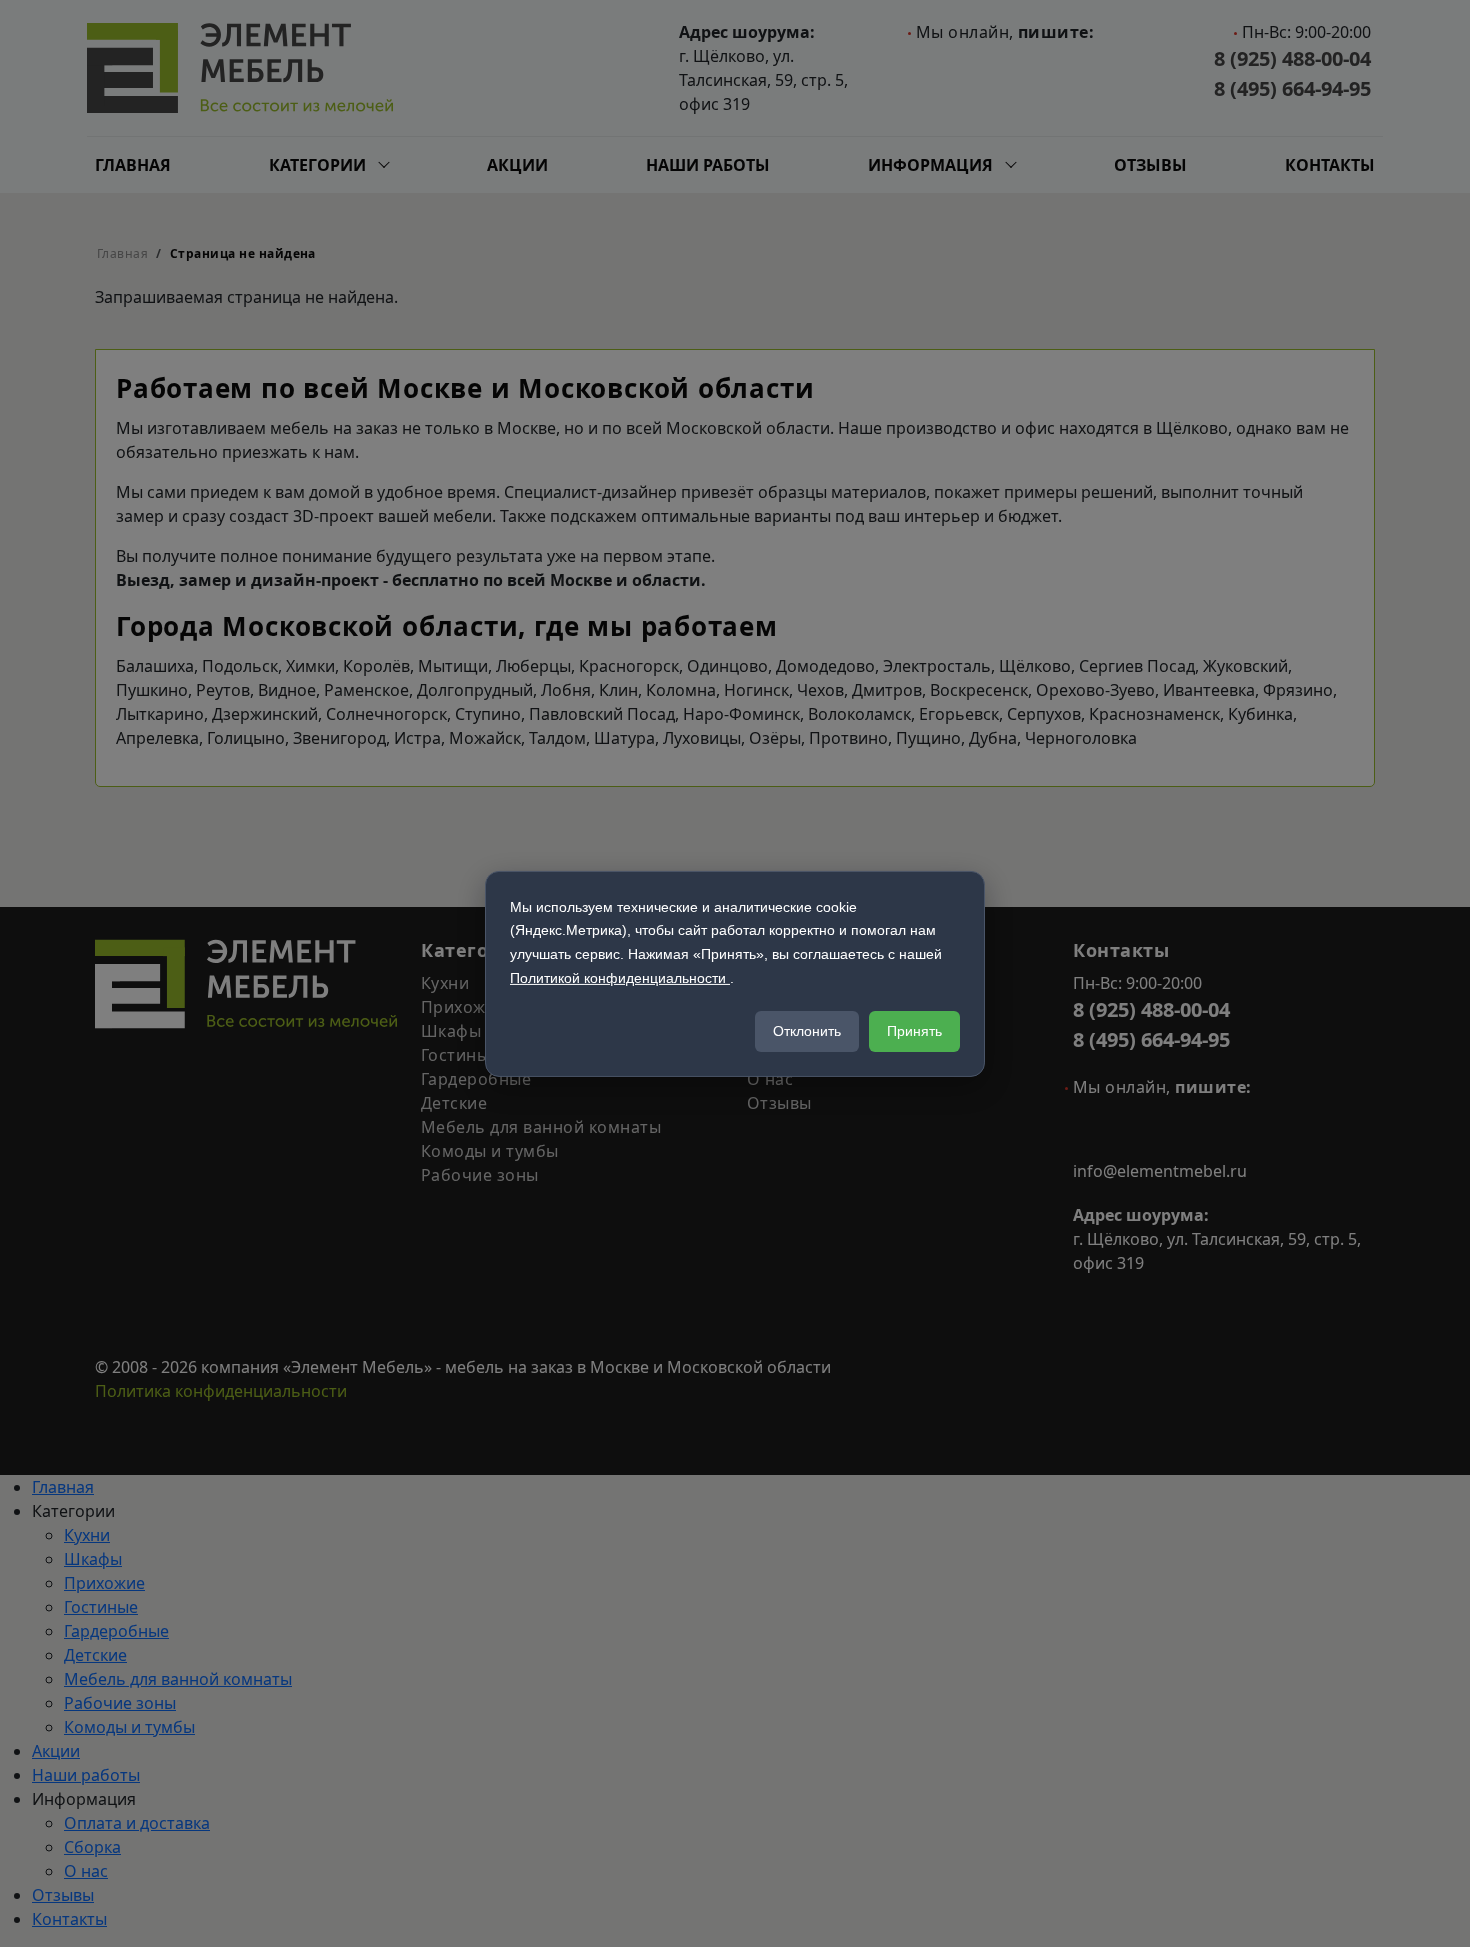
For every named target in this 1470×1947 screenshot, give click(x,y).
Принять (914, 1031)
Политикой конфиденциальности (620, 978)
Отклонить (807, 1031)
